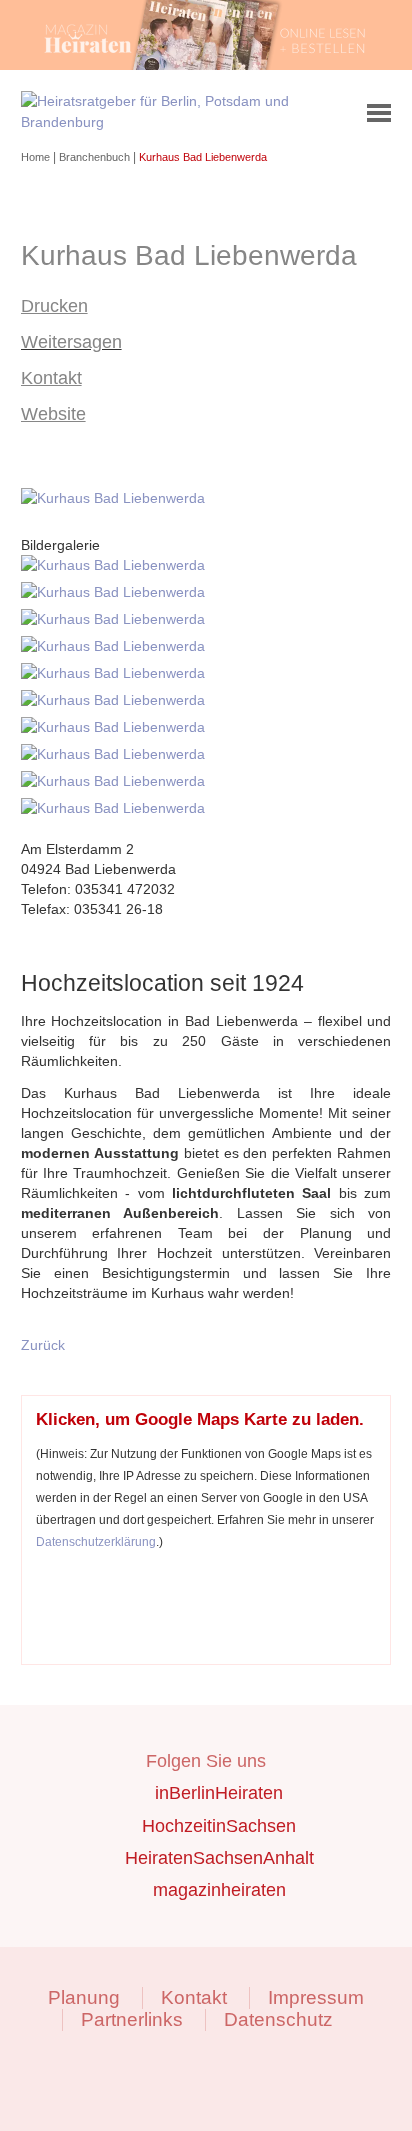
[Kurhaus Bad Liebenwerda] (116, 498)
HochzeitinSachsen (219, 1826)
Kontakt (51, 378)
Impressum (316, 1997)
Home (37, 157)
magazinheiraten (219, 1890)
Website (53, 414)
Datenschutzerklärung (96, 1541)
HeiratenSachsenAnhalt (219, 1858)
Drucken (54, 306)
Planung (84, 1997)
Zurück (43, 1345)
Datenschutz (278, 2019)
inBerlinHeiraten (219, 1793)
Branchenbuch (96, 157)
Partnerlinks (132, 2019)
